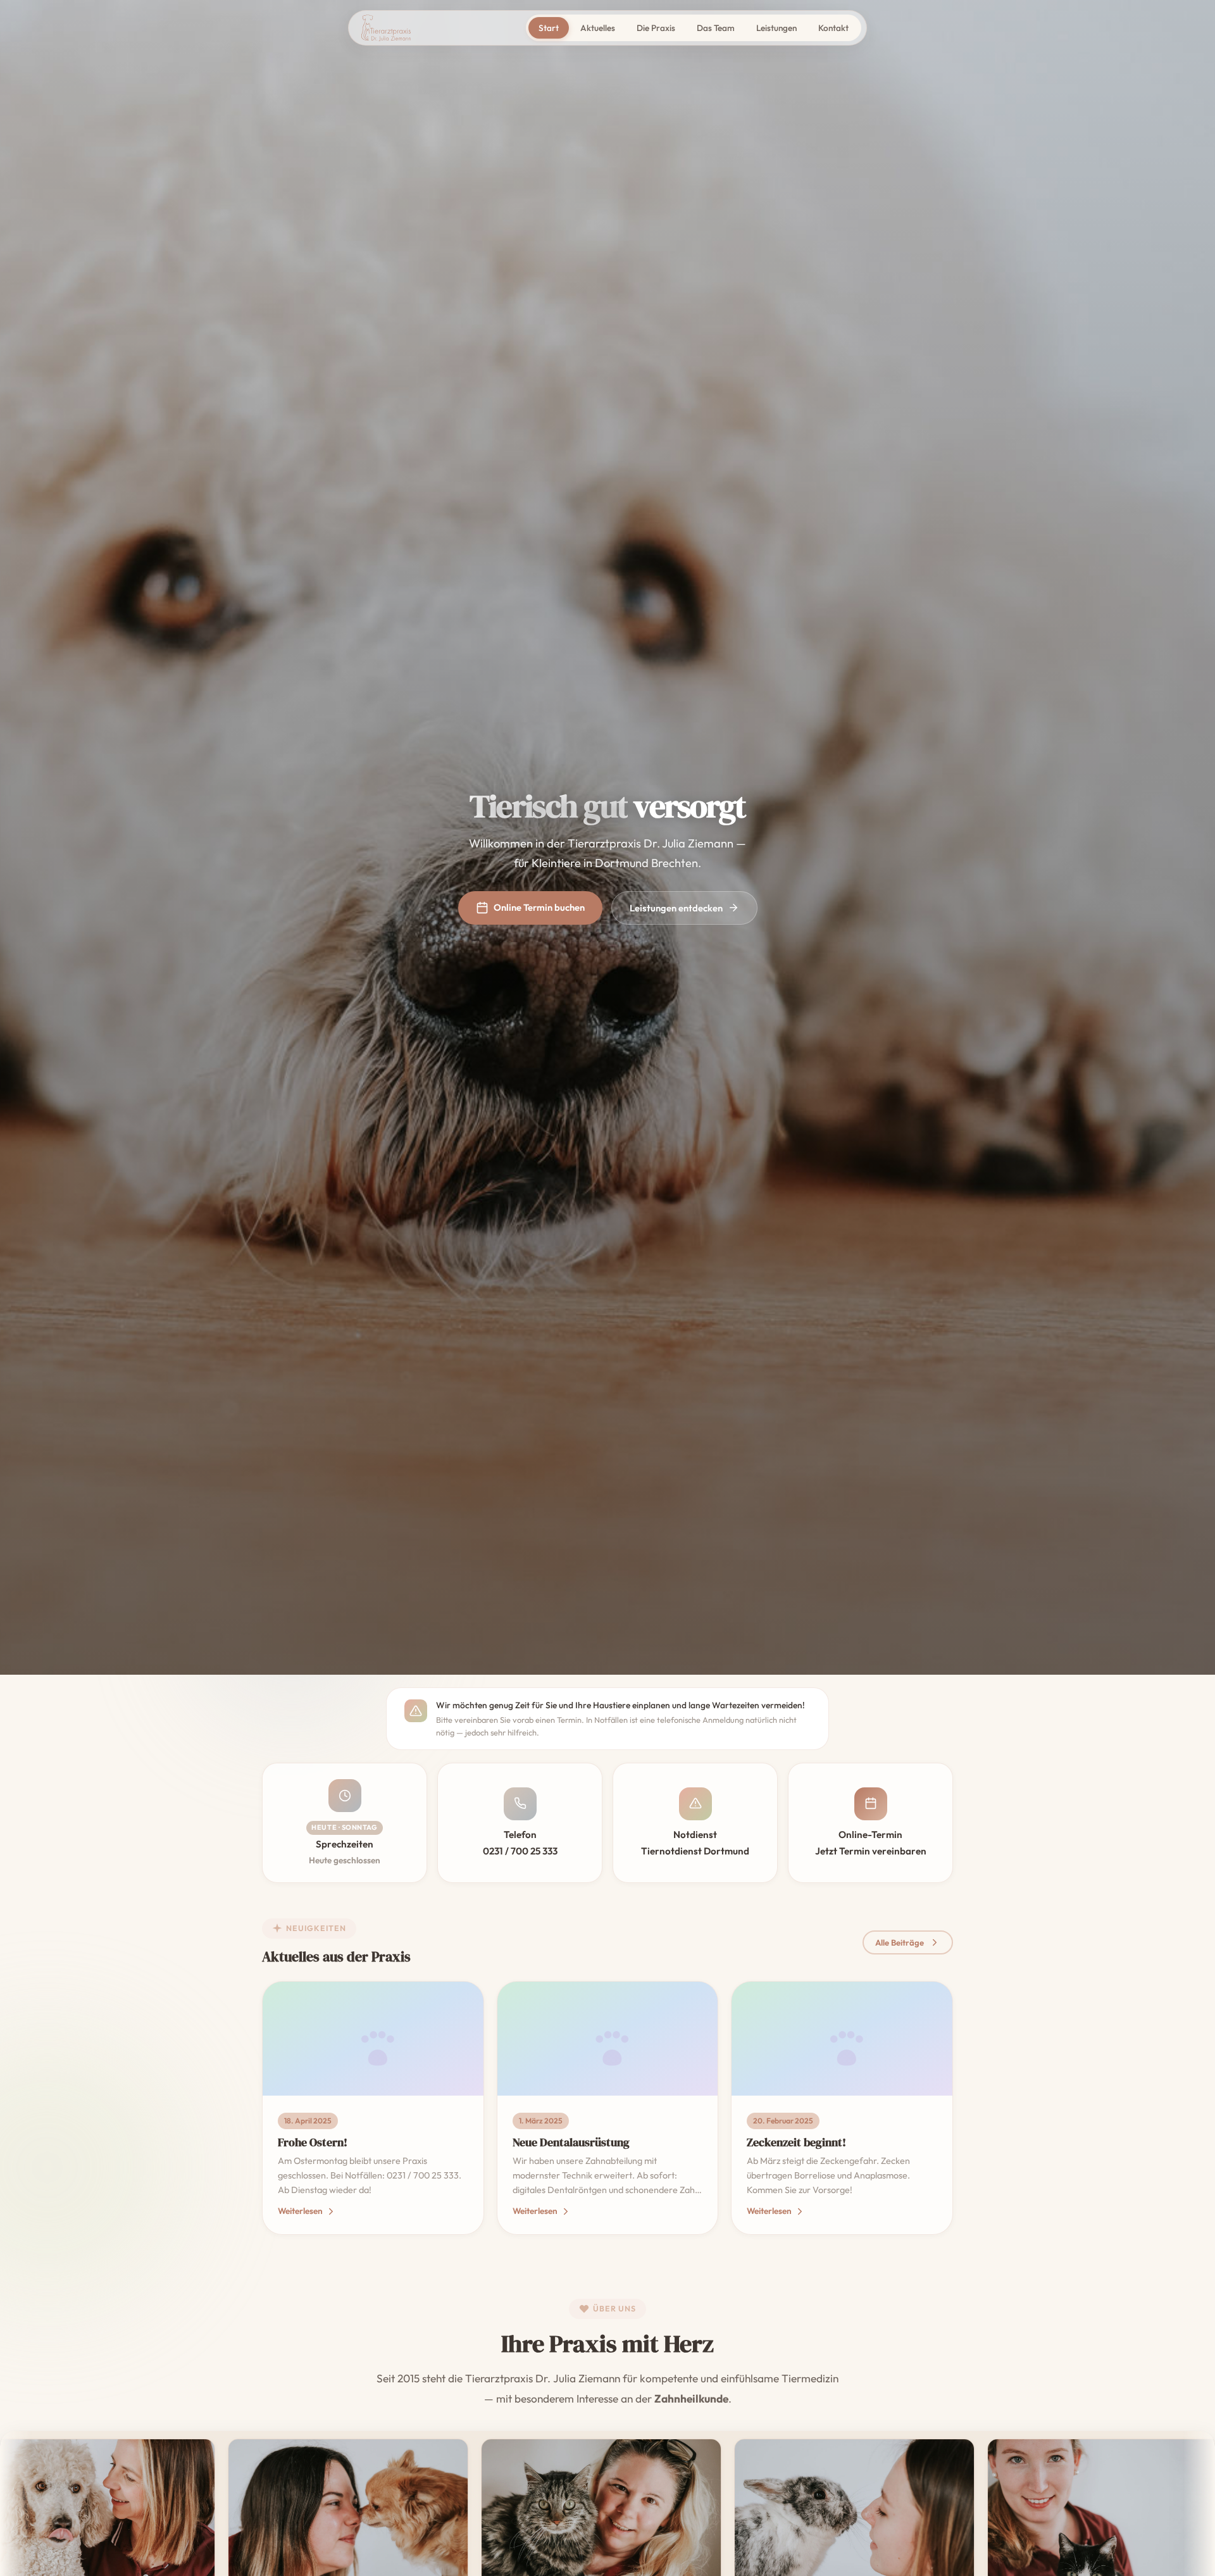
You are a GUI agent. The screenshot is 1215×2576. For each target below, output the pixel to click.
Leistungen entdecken (676, 908)
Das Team (716, 28)
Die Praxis (656, 28)
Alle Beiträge (900, 1942)
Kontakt (833, 28)
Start (549, 28)
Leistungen (776, 28)
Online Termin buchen (539, 907)
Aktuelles (598, 28)
